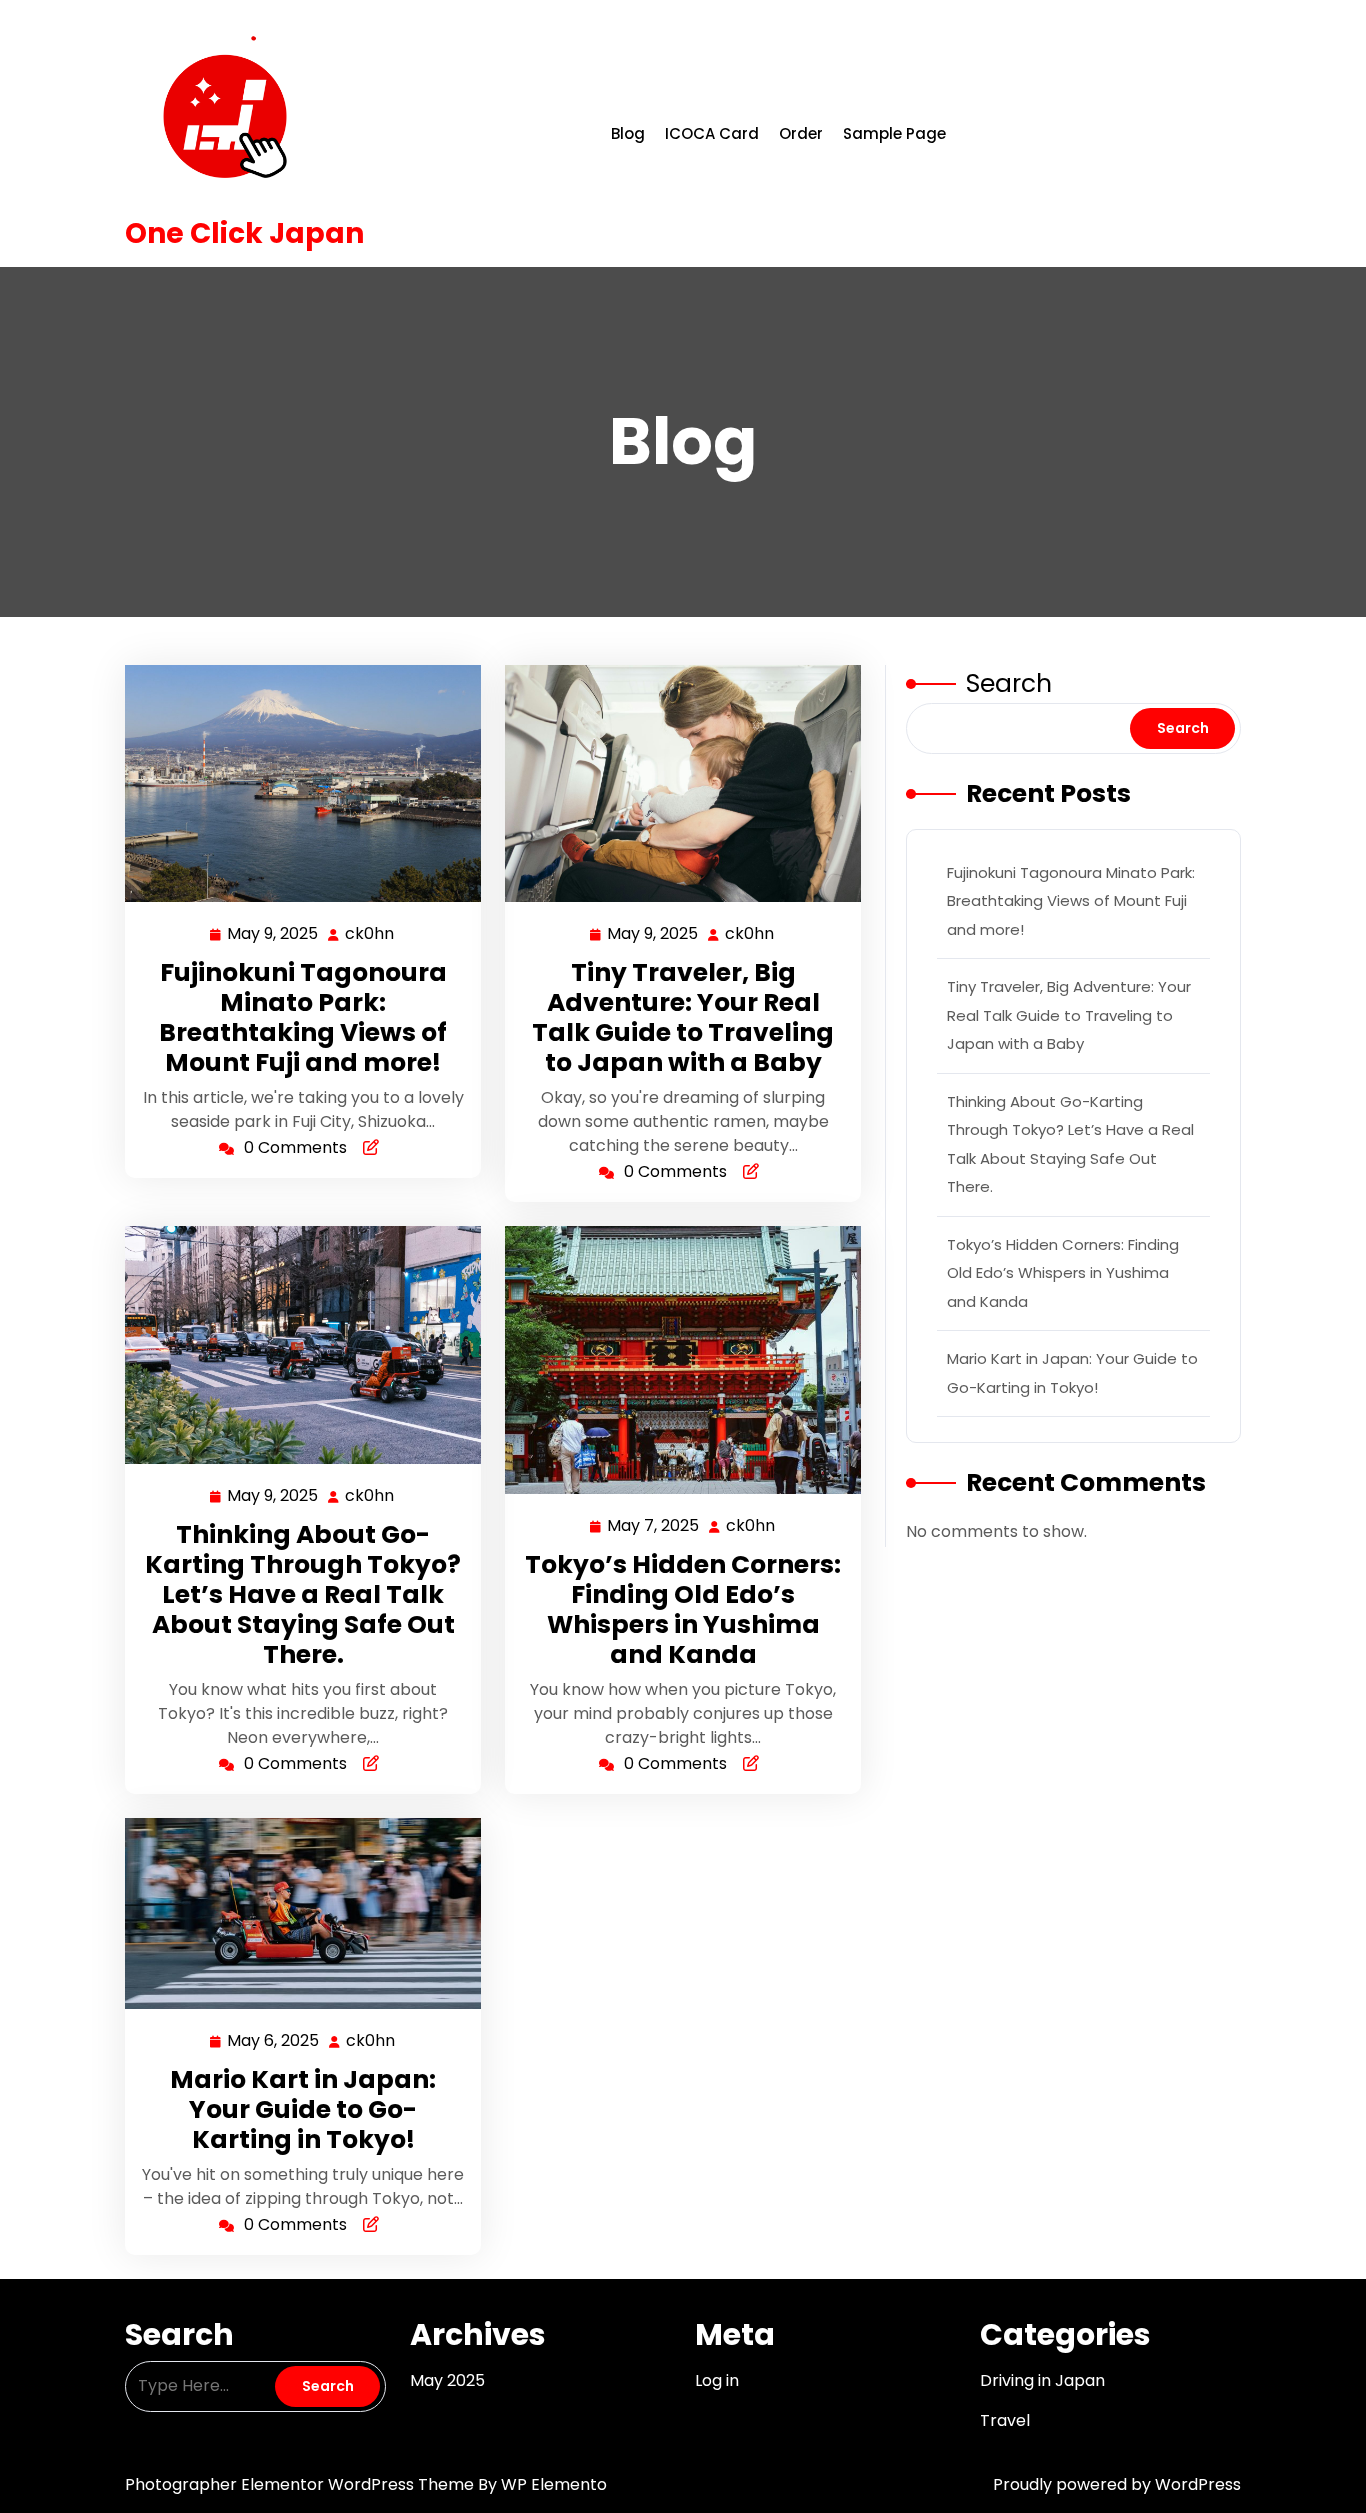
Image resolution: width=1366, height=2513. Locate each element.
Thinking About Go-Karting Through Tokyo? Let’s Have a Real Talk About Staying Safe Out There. (303, 1594)
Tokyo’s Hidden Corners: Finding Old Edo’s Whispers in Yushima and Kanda (683, 1609)
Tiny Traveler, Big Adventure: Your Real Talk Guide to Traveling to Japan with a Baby (683, 1017)
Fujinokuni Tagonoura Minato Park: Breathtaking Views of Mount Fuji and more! (303, 1017)
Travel (1005, 2420)
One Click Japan (244, 233)
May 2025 (447, 2380)
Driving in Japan (1042, 2380)
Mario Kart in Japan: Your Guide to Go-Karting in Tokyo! (303, 2109)
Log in (717, 2380)
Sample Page (894, 133)
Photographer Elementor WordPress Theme (301, 2484)
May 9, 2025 (273, 935)
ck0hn (370, 934)
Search (1009, 683)
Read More (295, 783)
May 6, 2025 (274, 2042)
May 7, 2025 (654, 1527)
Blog (628, 133)
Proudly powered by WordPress (1117, 2484)
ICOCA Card (712, 133)
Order (801, 133)
